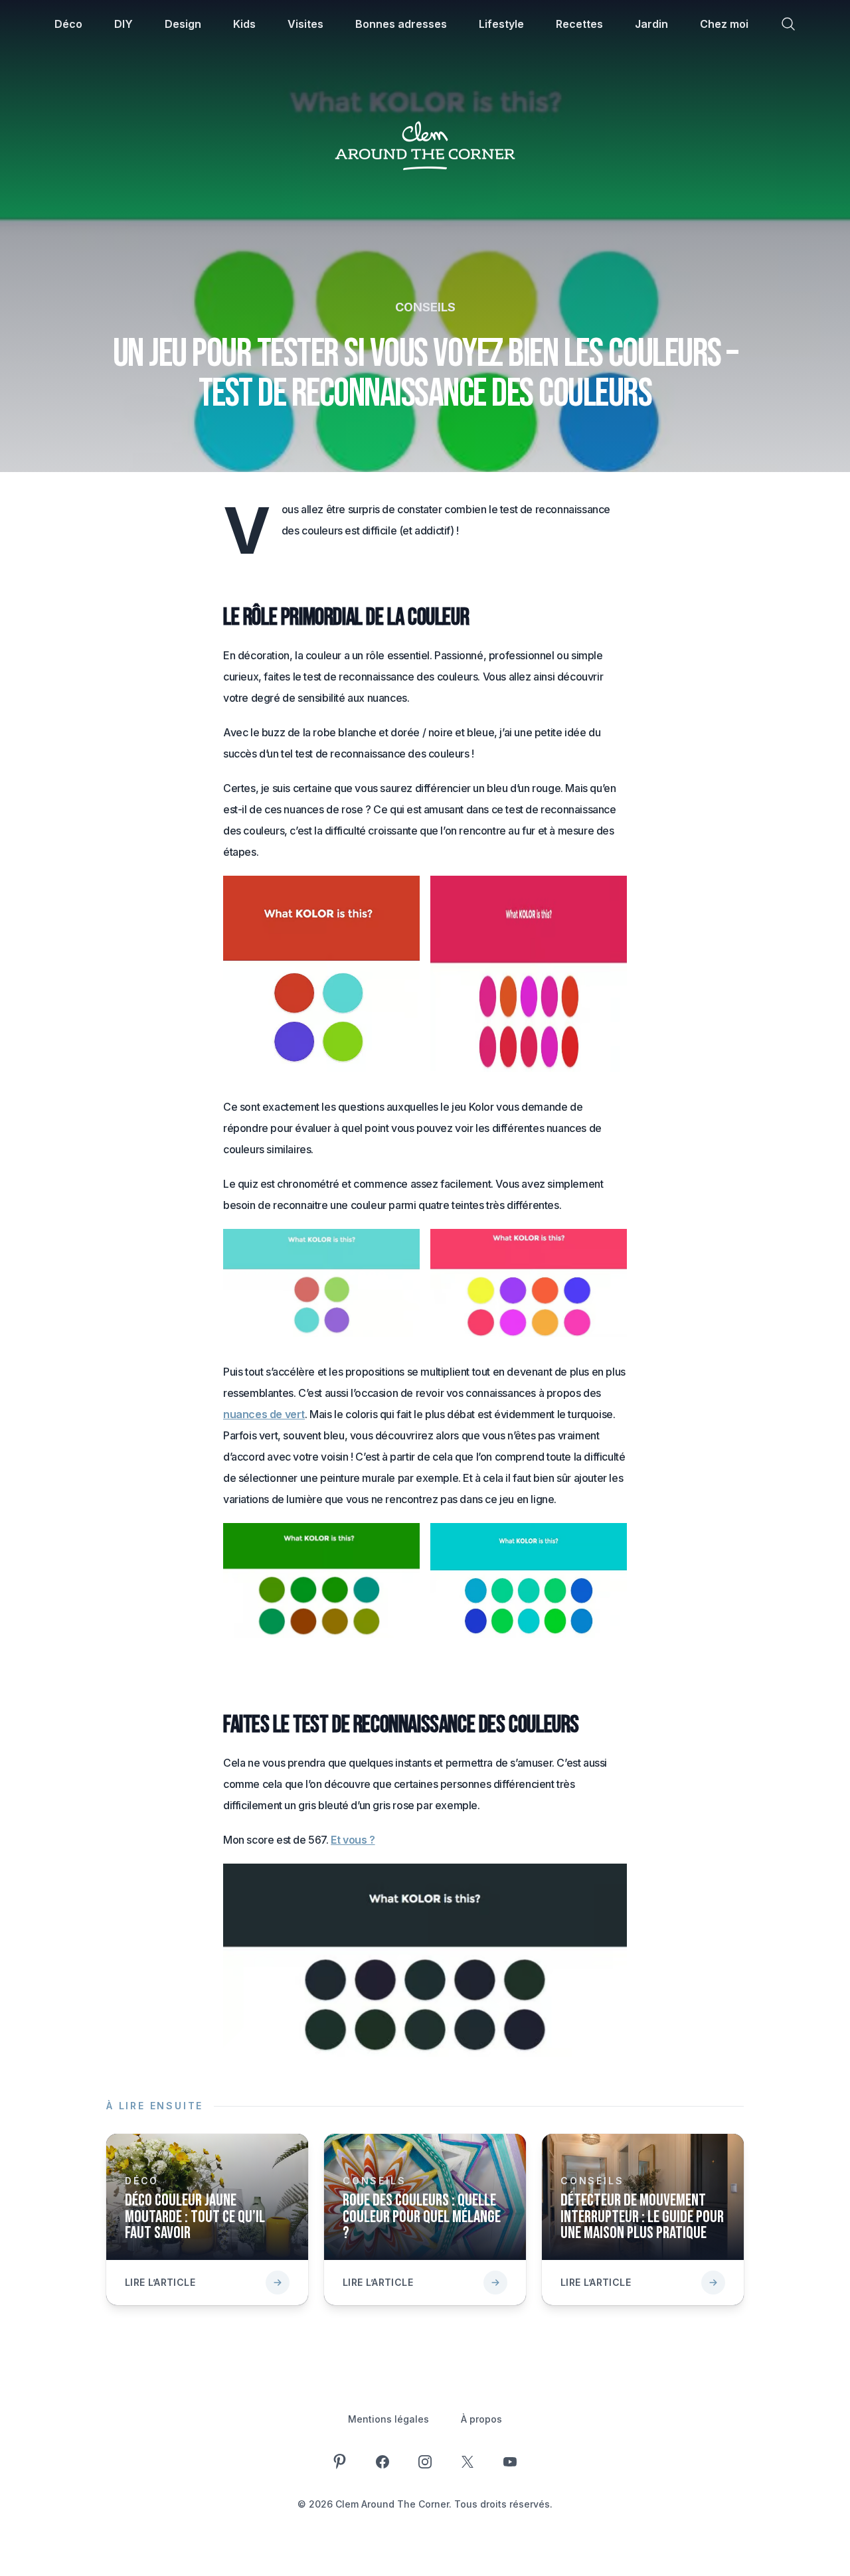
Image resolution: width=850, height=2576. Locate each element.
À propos (481, 2419)
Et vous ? (353, 1840)
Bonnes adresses (401, 24)
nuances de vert (264, 1414)
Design (183, 24)
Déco (68, 24)
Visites (305, 24)
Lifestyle (501, 24)
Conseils (425, 307)
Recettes (579, 24)
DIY (124, 24)
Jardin (651, 24)
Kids (244, 24)
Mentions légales (388, 2419)
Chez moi (724, 24)
